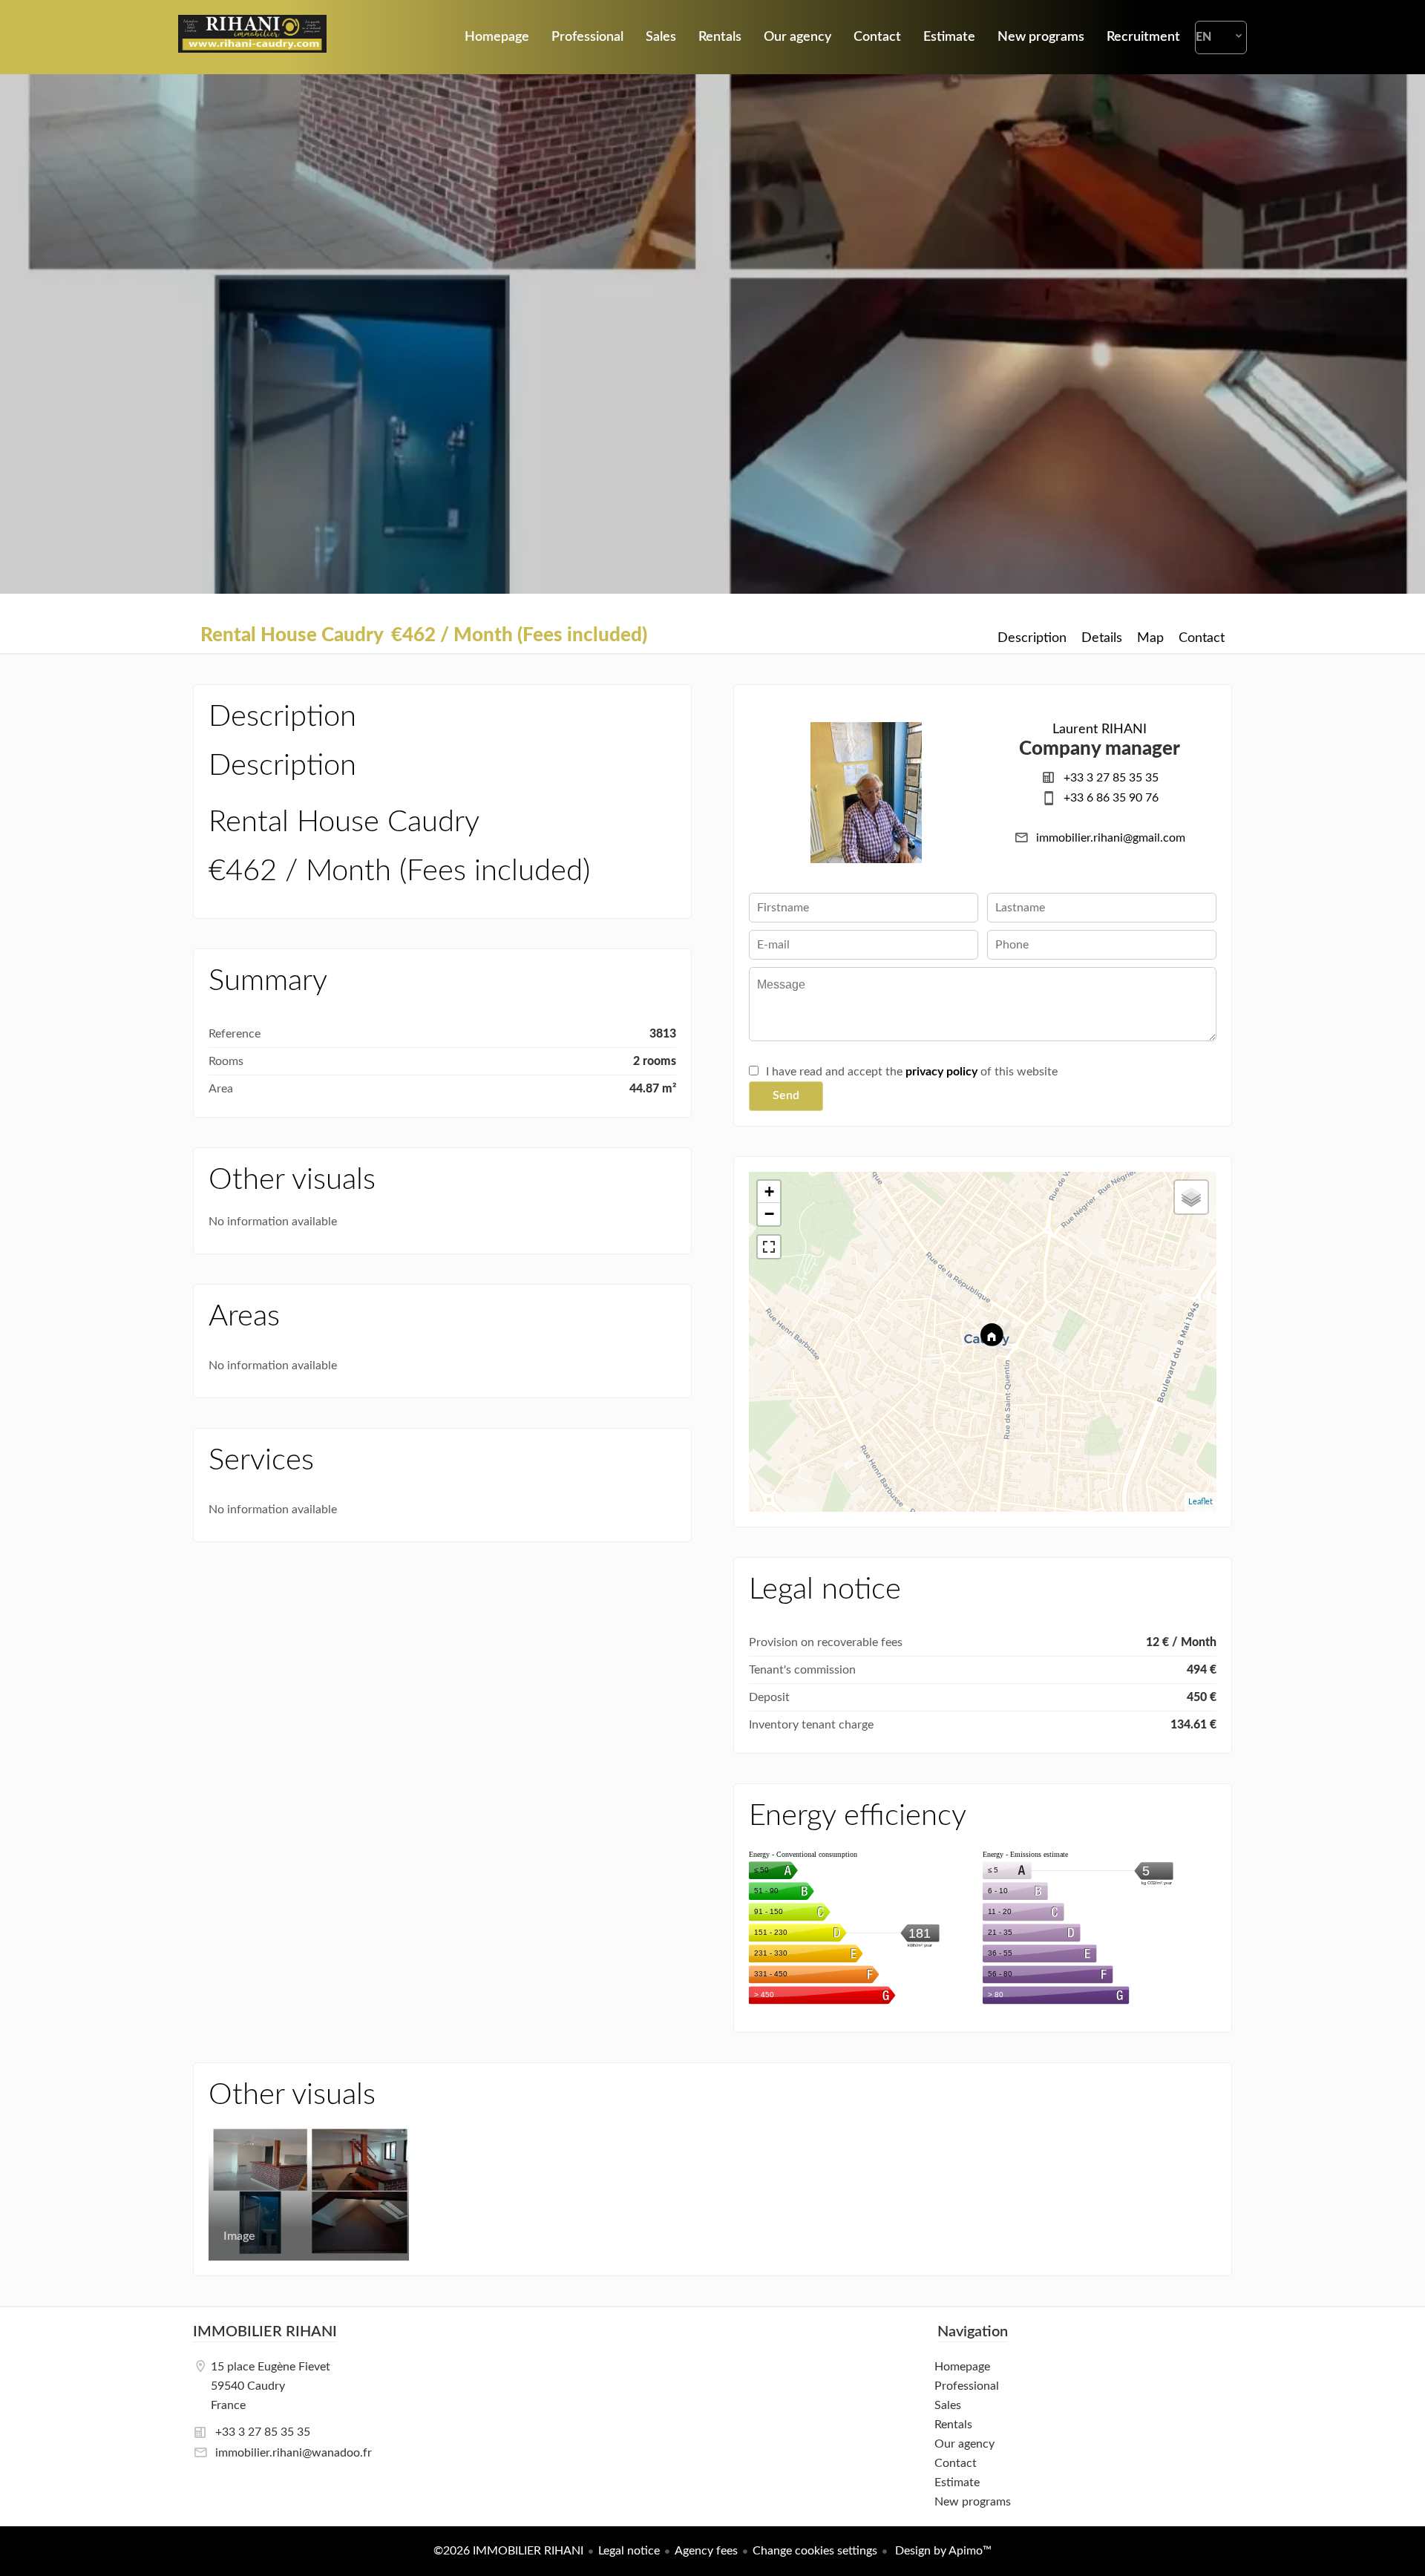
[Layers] (1191, 1197)
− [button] (769, 1214)
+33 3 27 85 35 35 (1111, 778)
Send (786, 1095)
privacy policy (941, 1072)
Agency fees (706, 2551)
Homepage (252, 37)
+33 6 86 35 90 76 (1111, 798)
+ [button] (769, 1192)
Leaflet (1200, 1502)
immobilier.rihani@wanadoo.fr (294, 2453)
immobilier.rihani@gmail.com (1111, 838)
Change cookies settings (815, 2551)
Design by (942, 2551)
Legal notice (629, 2551)
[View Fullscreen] (769, 1247)
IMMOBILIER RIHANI (265, 2332)
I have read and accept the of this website (912, 1072)
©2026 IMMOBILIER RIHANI (508, 2551)
